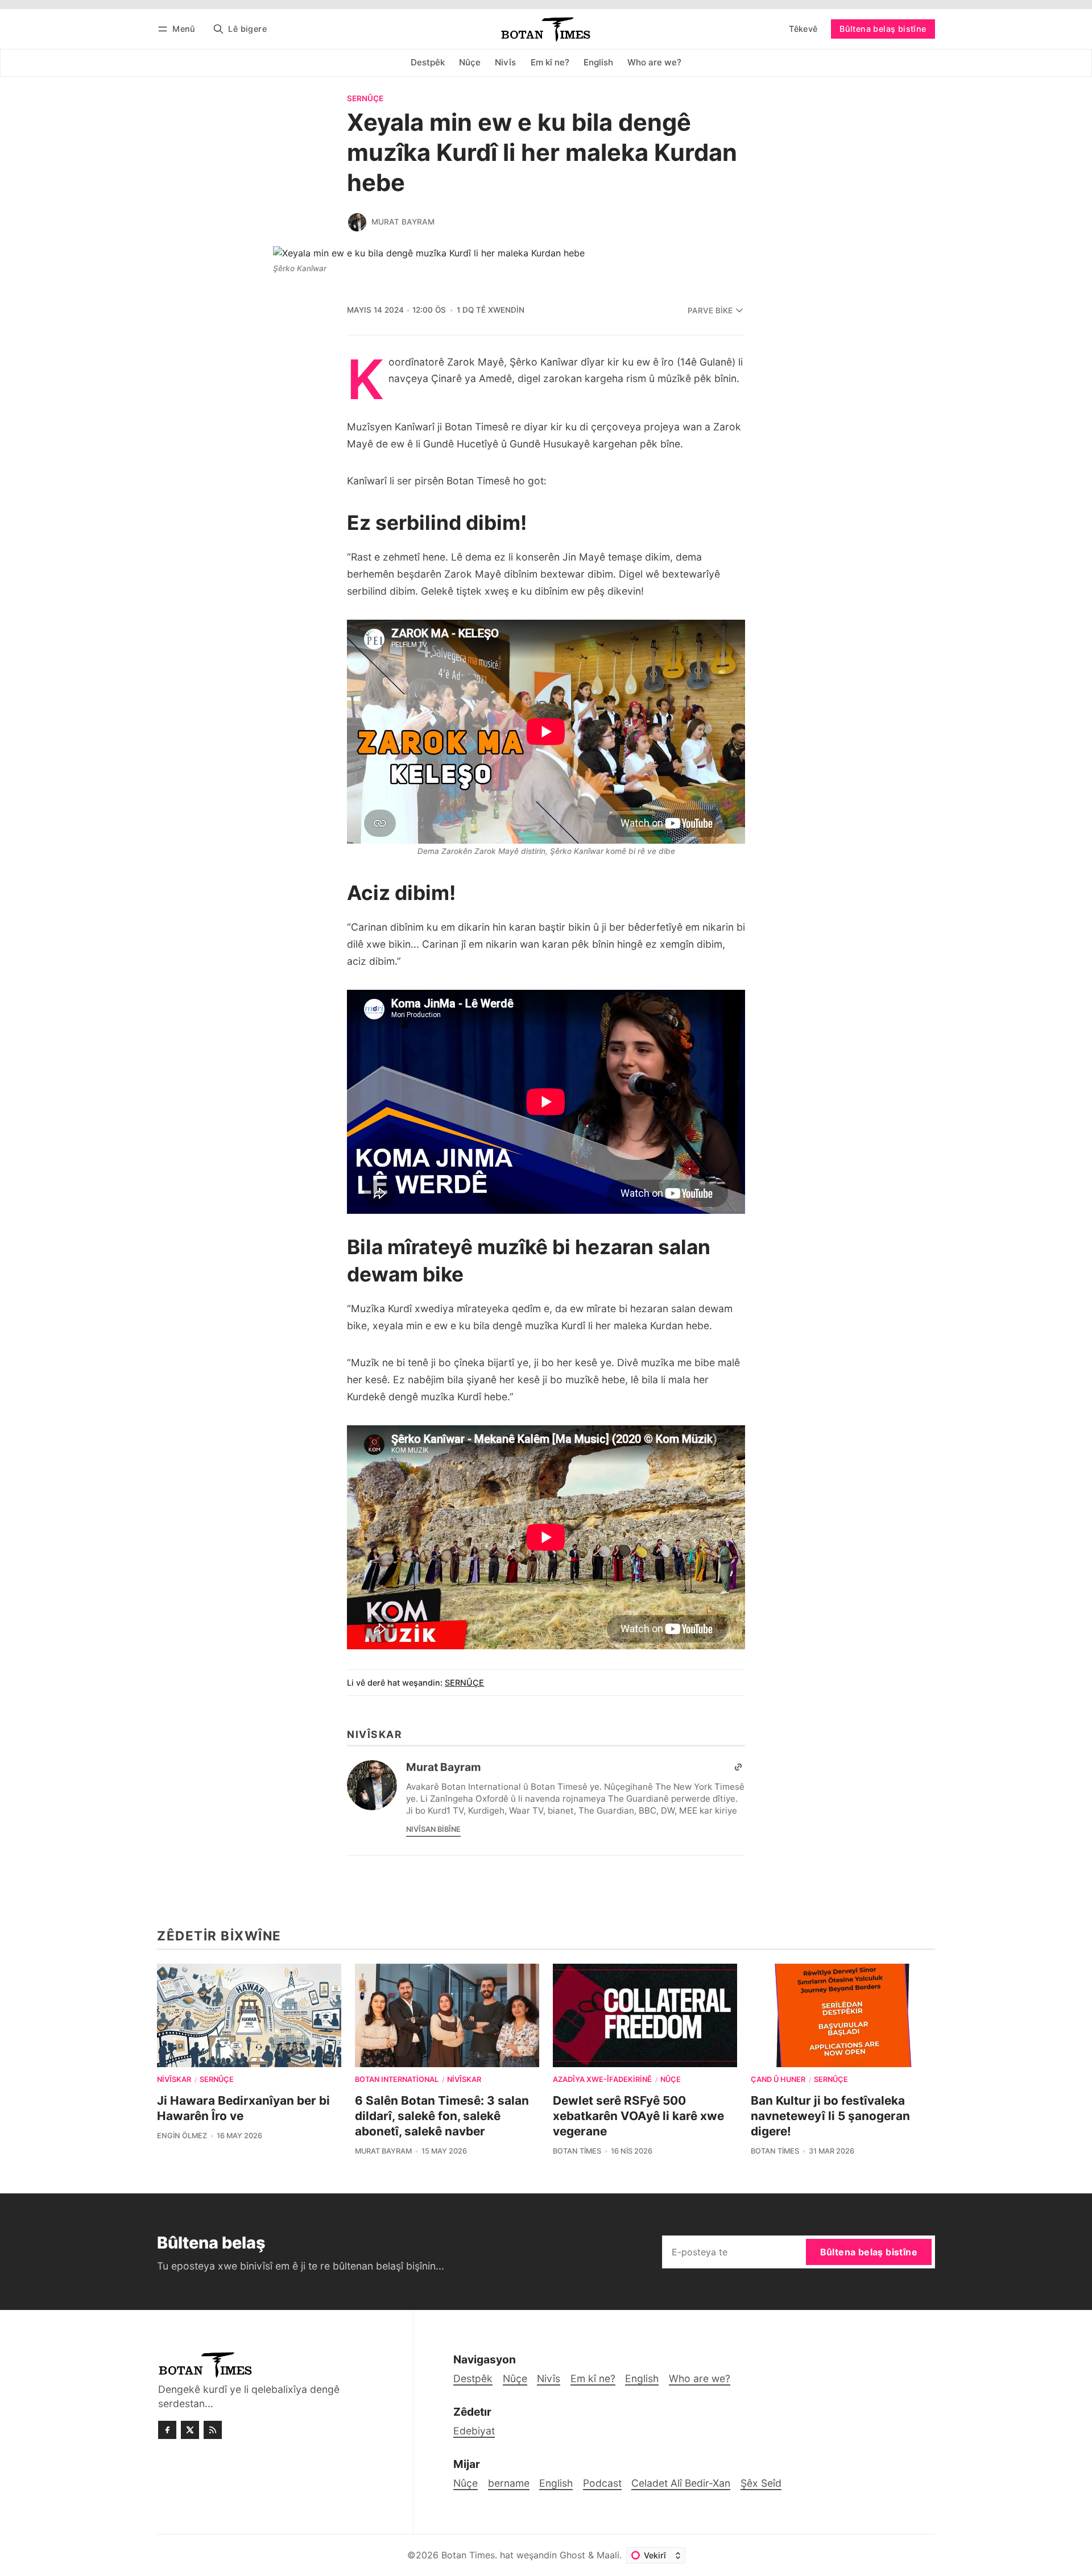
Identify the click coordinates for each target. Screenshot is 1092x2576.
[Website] (738, 1767)
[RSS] (213, 2430)
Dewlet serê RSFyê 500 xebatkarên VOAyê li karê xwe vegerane (638, 2116)
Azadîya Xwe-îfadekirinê (602, 2080)
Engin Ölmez (182, 2136)
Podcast (602, 2483)
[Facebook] (167, 2430)
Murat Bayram (403, 222)
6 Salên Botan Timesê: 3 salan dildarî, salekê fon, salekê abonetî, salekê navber (442, 2116)
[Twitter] (190, 2430)
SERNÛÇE (365, 99)
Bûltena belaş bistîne (883, 29)
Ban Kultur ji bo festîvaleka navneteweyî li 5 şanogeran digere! (830, 2116)
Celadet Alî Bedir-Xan (681, 2483)
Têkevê (803, 29)
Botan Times (577, 2151)
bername (509, 2483)
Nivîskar (174, 2080)
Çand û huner (778, 2080)
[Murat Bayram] (357, 222)
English (556, 2483)
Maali (608, 2555)
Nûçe (671, 2080)
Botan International (397, 2080)
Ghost (572, 2555)
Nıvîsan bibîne (433, 1829)
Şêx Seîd (761, 2483)
